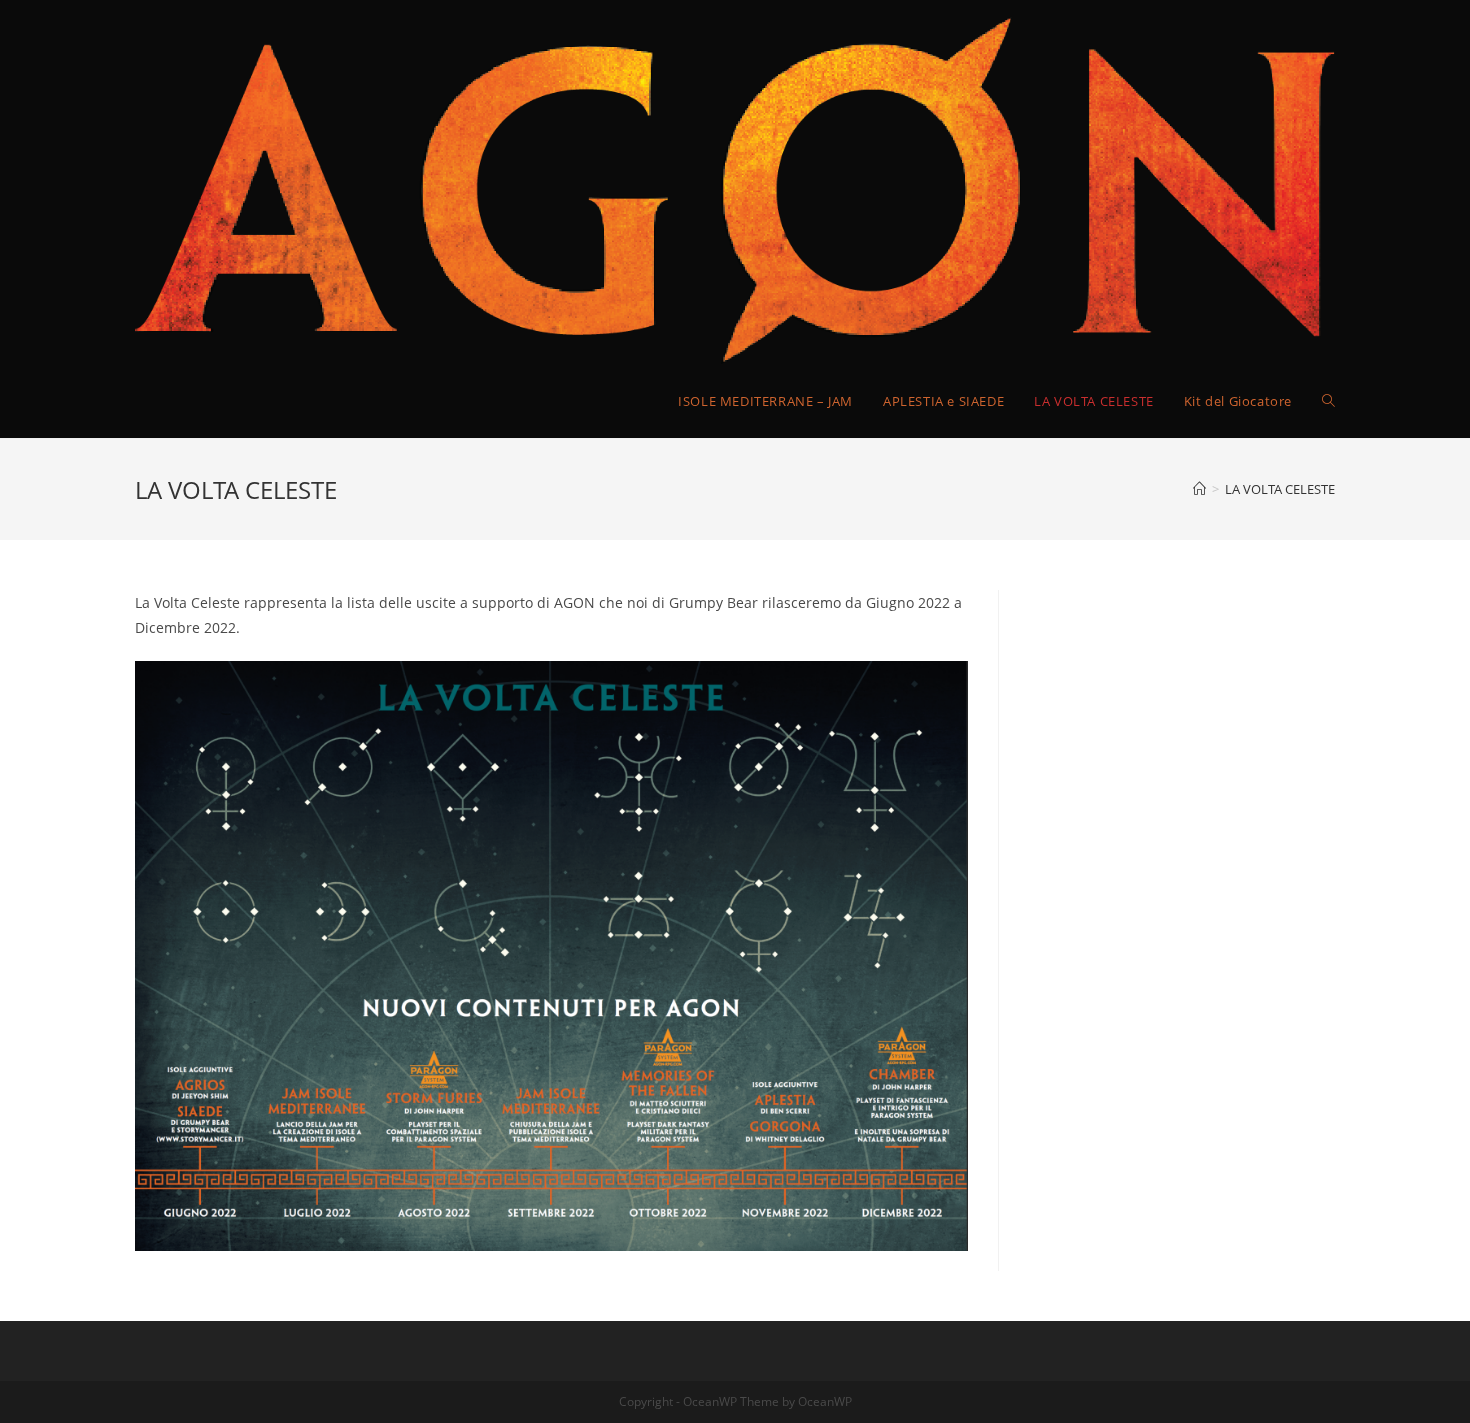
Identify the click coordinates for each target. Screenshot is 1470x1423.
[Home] (1199, 489)
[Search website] (1328, 401)
